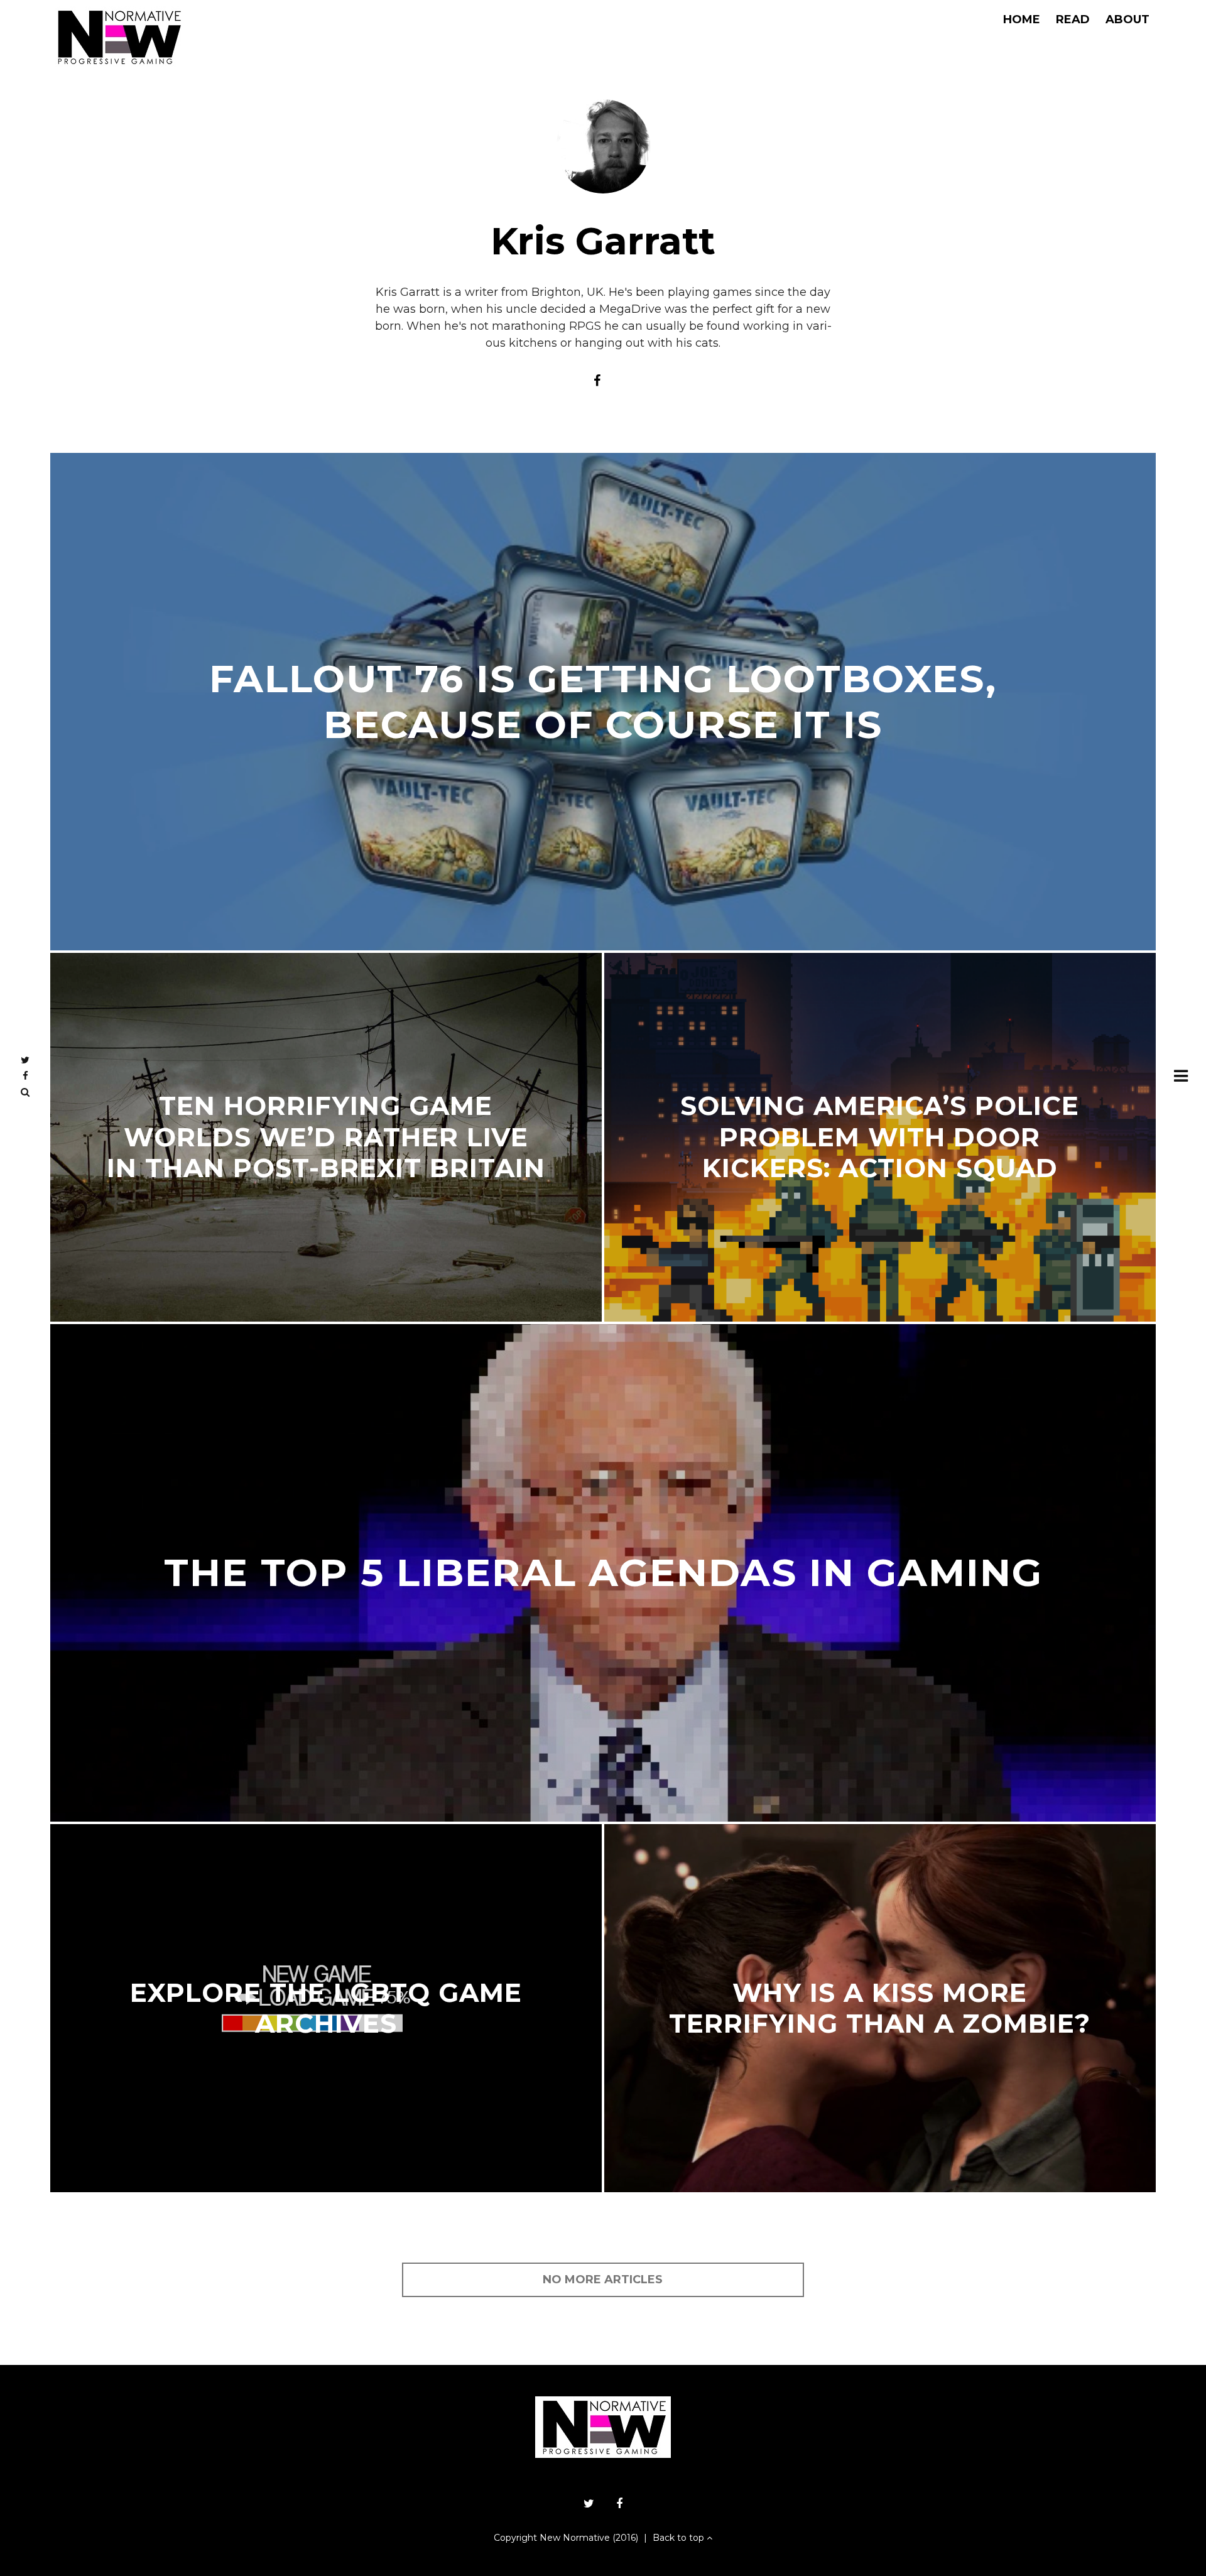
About (1127, 19)
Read (1073, 19)
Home (1022, 19)
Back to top (680, 2538)
